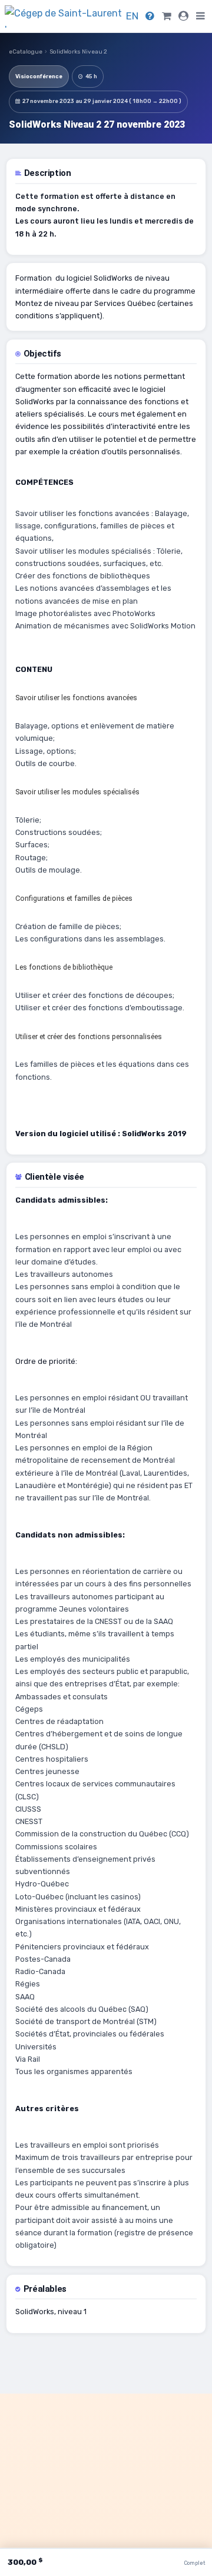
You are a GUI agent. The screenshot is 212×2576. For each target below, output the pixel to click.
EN (132, 16)
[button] (201, 16)
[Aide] (150, 16)
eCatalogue (26, 52)
